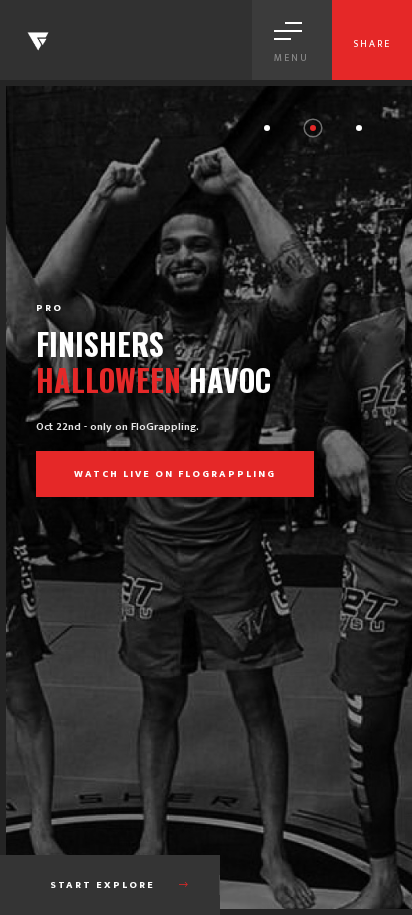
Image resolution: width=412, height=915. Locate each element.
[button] (267, 128)
